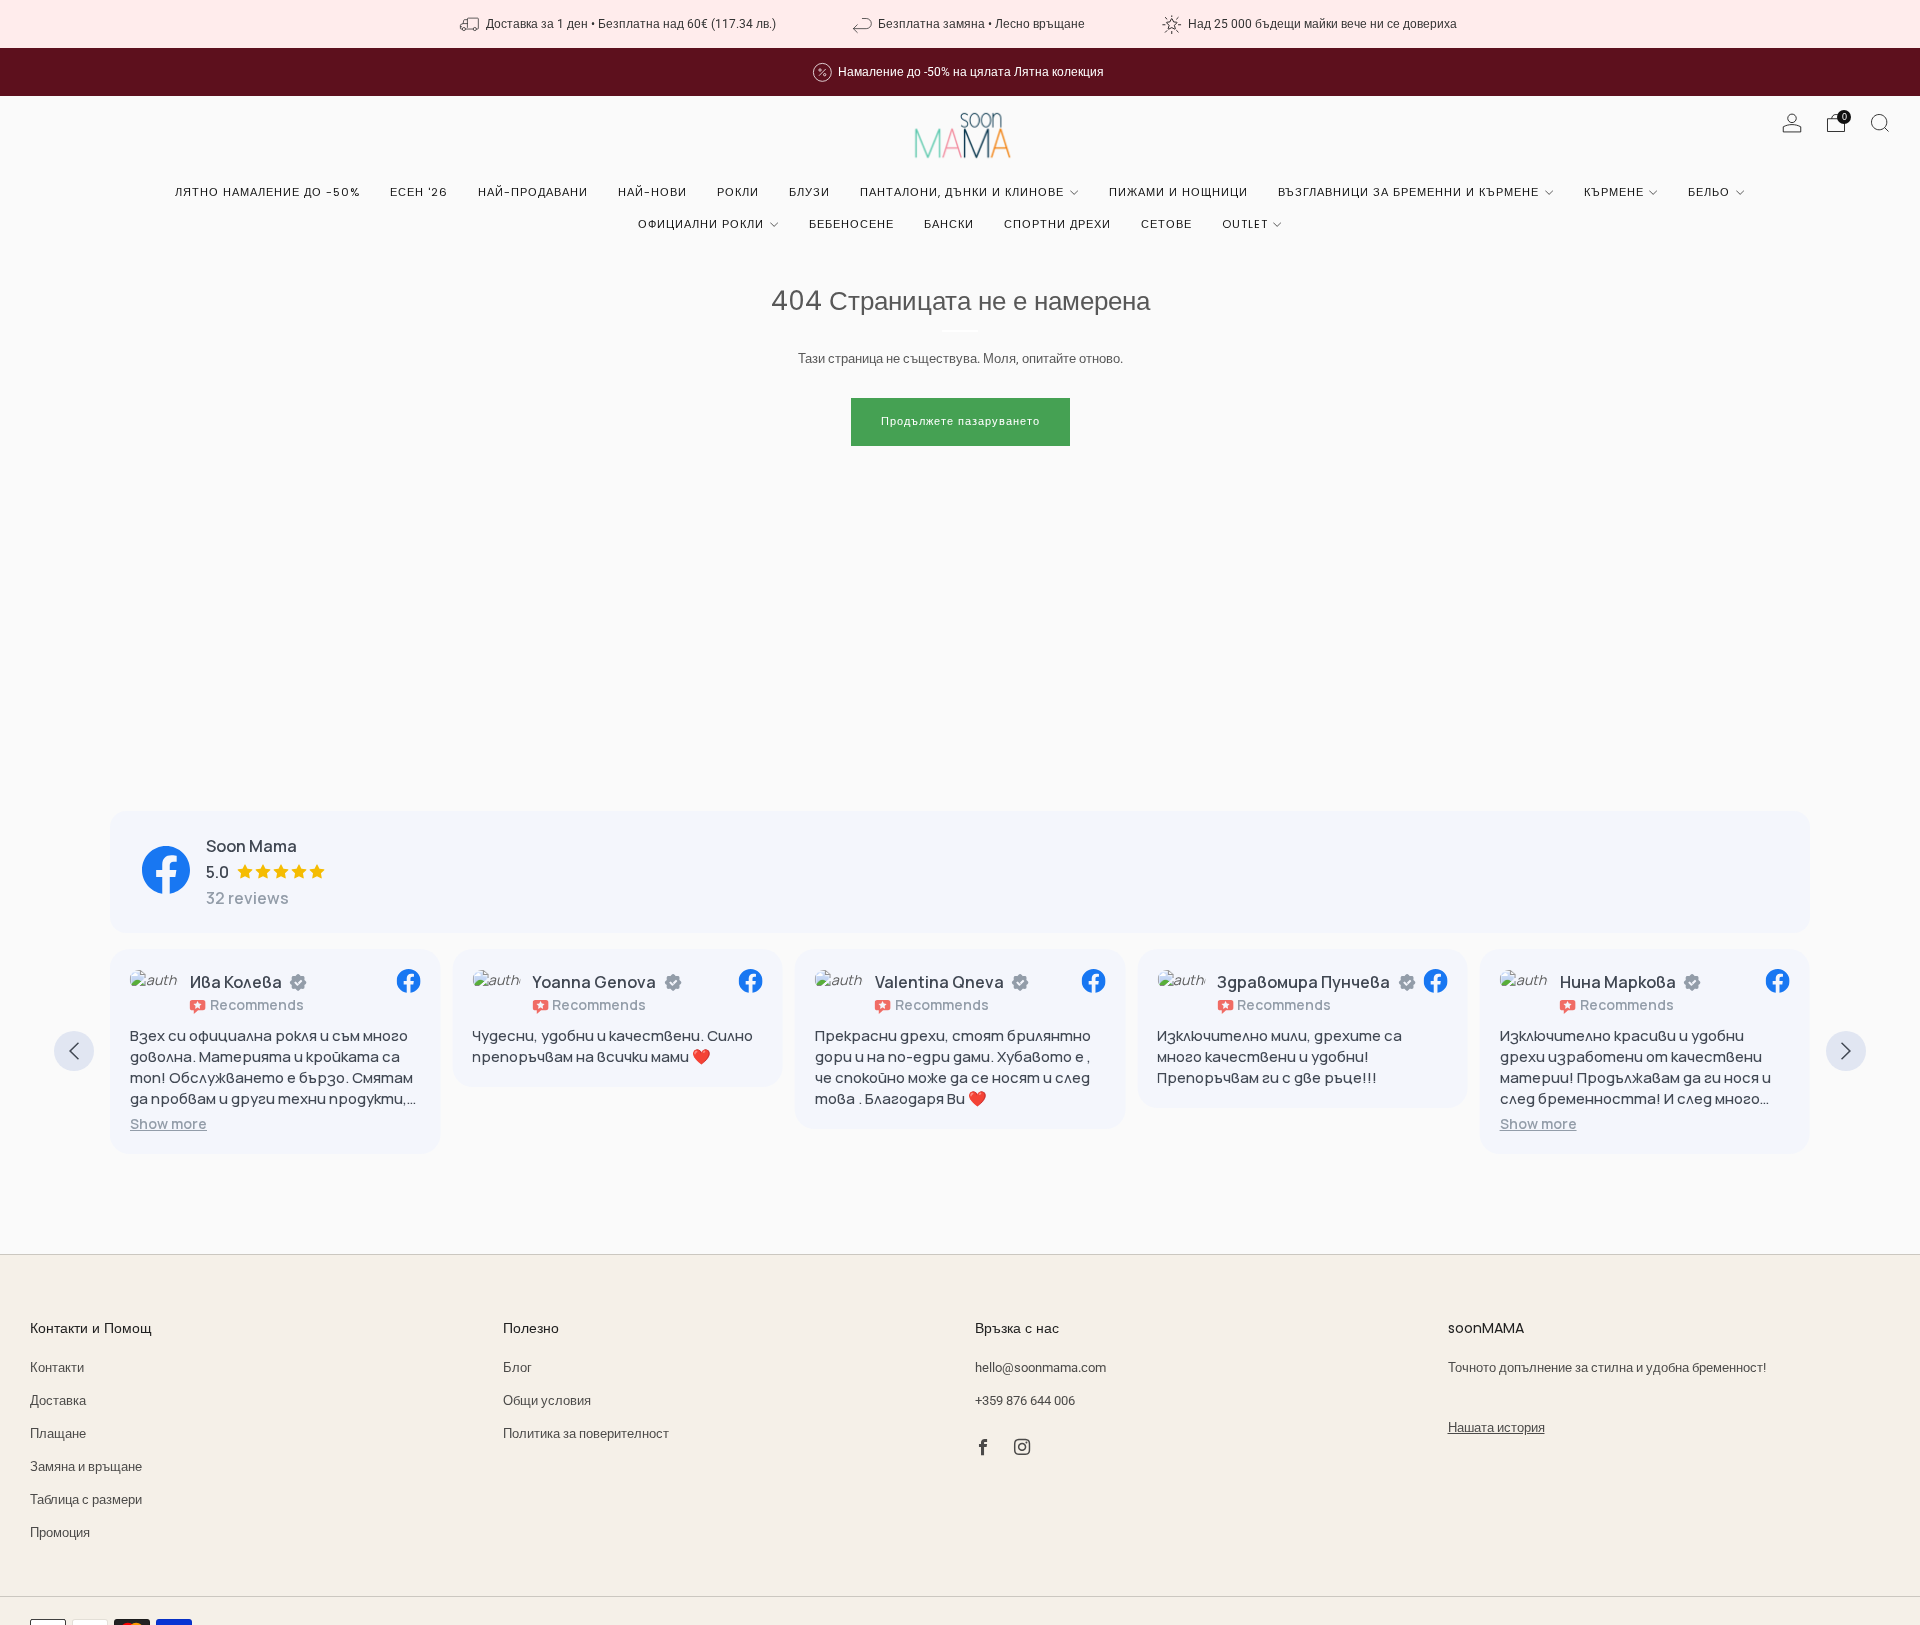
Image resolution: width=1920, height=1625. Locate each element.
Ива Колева (236, 982)
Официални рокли (701, 224)
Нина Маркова (1618, 982)
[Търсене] (1880, 123)
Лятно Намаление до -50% (267, 192)
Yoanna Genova (594, 982)
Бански (949, 224)
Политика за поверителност (586, 1433)
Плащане (58, 1433)
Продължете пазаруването (960, 421)
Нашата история (1496, 1427)
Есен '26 (419, 192)
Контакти (57, 1367)
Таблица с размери (86, 1499)
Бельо (1709, 192)
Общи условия (547, 1400)
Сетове (1166, 224)
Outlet (1245, 224)
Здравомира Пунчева (1303, 982)
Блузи (809, 192)
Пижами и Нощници (1178, 192)
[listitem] (619, 24)
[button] (168, 1123)
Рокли (738, 192)
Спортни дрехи (1057, 224)
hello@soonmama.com (1040, 1367)
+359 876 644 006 (1025, 1400)
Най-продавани (533, 192)
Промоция (60, 1532)
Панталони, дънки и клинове (962, 192)
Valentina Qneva (939, 982)
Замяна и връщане (86, 1466)
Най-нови (652, 192)
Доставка (58, 1400)
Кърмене (1614, 192)
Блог (517, 1367)
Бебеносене (851, 224)
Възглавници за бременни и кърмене (1408, 192)
